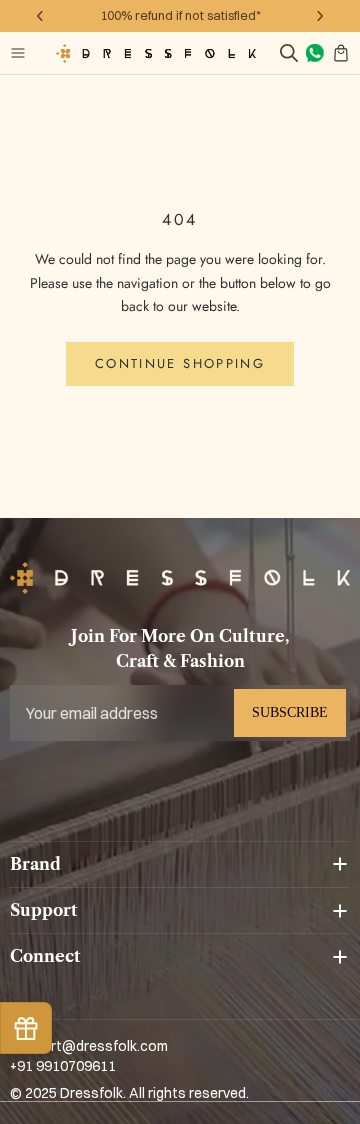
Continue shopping (180, 363)
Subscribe (290, 712)
